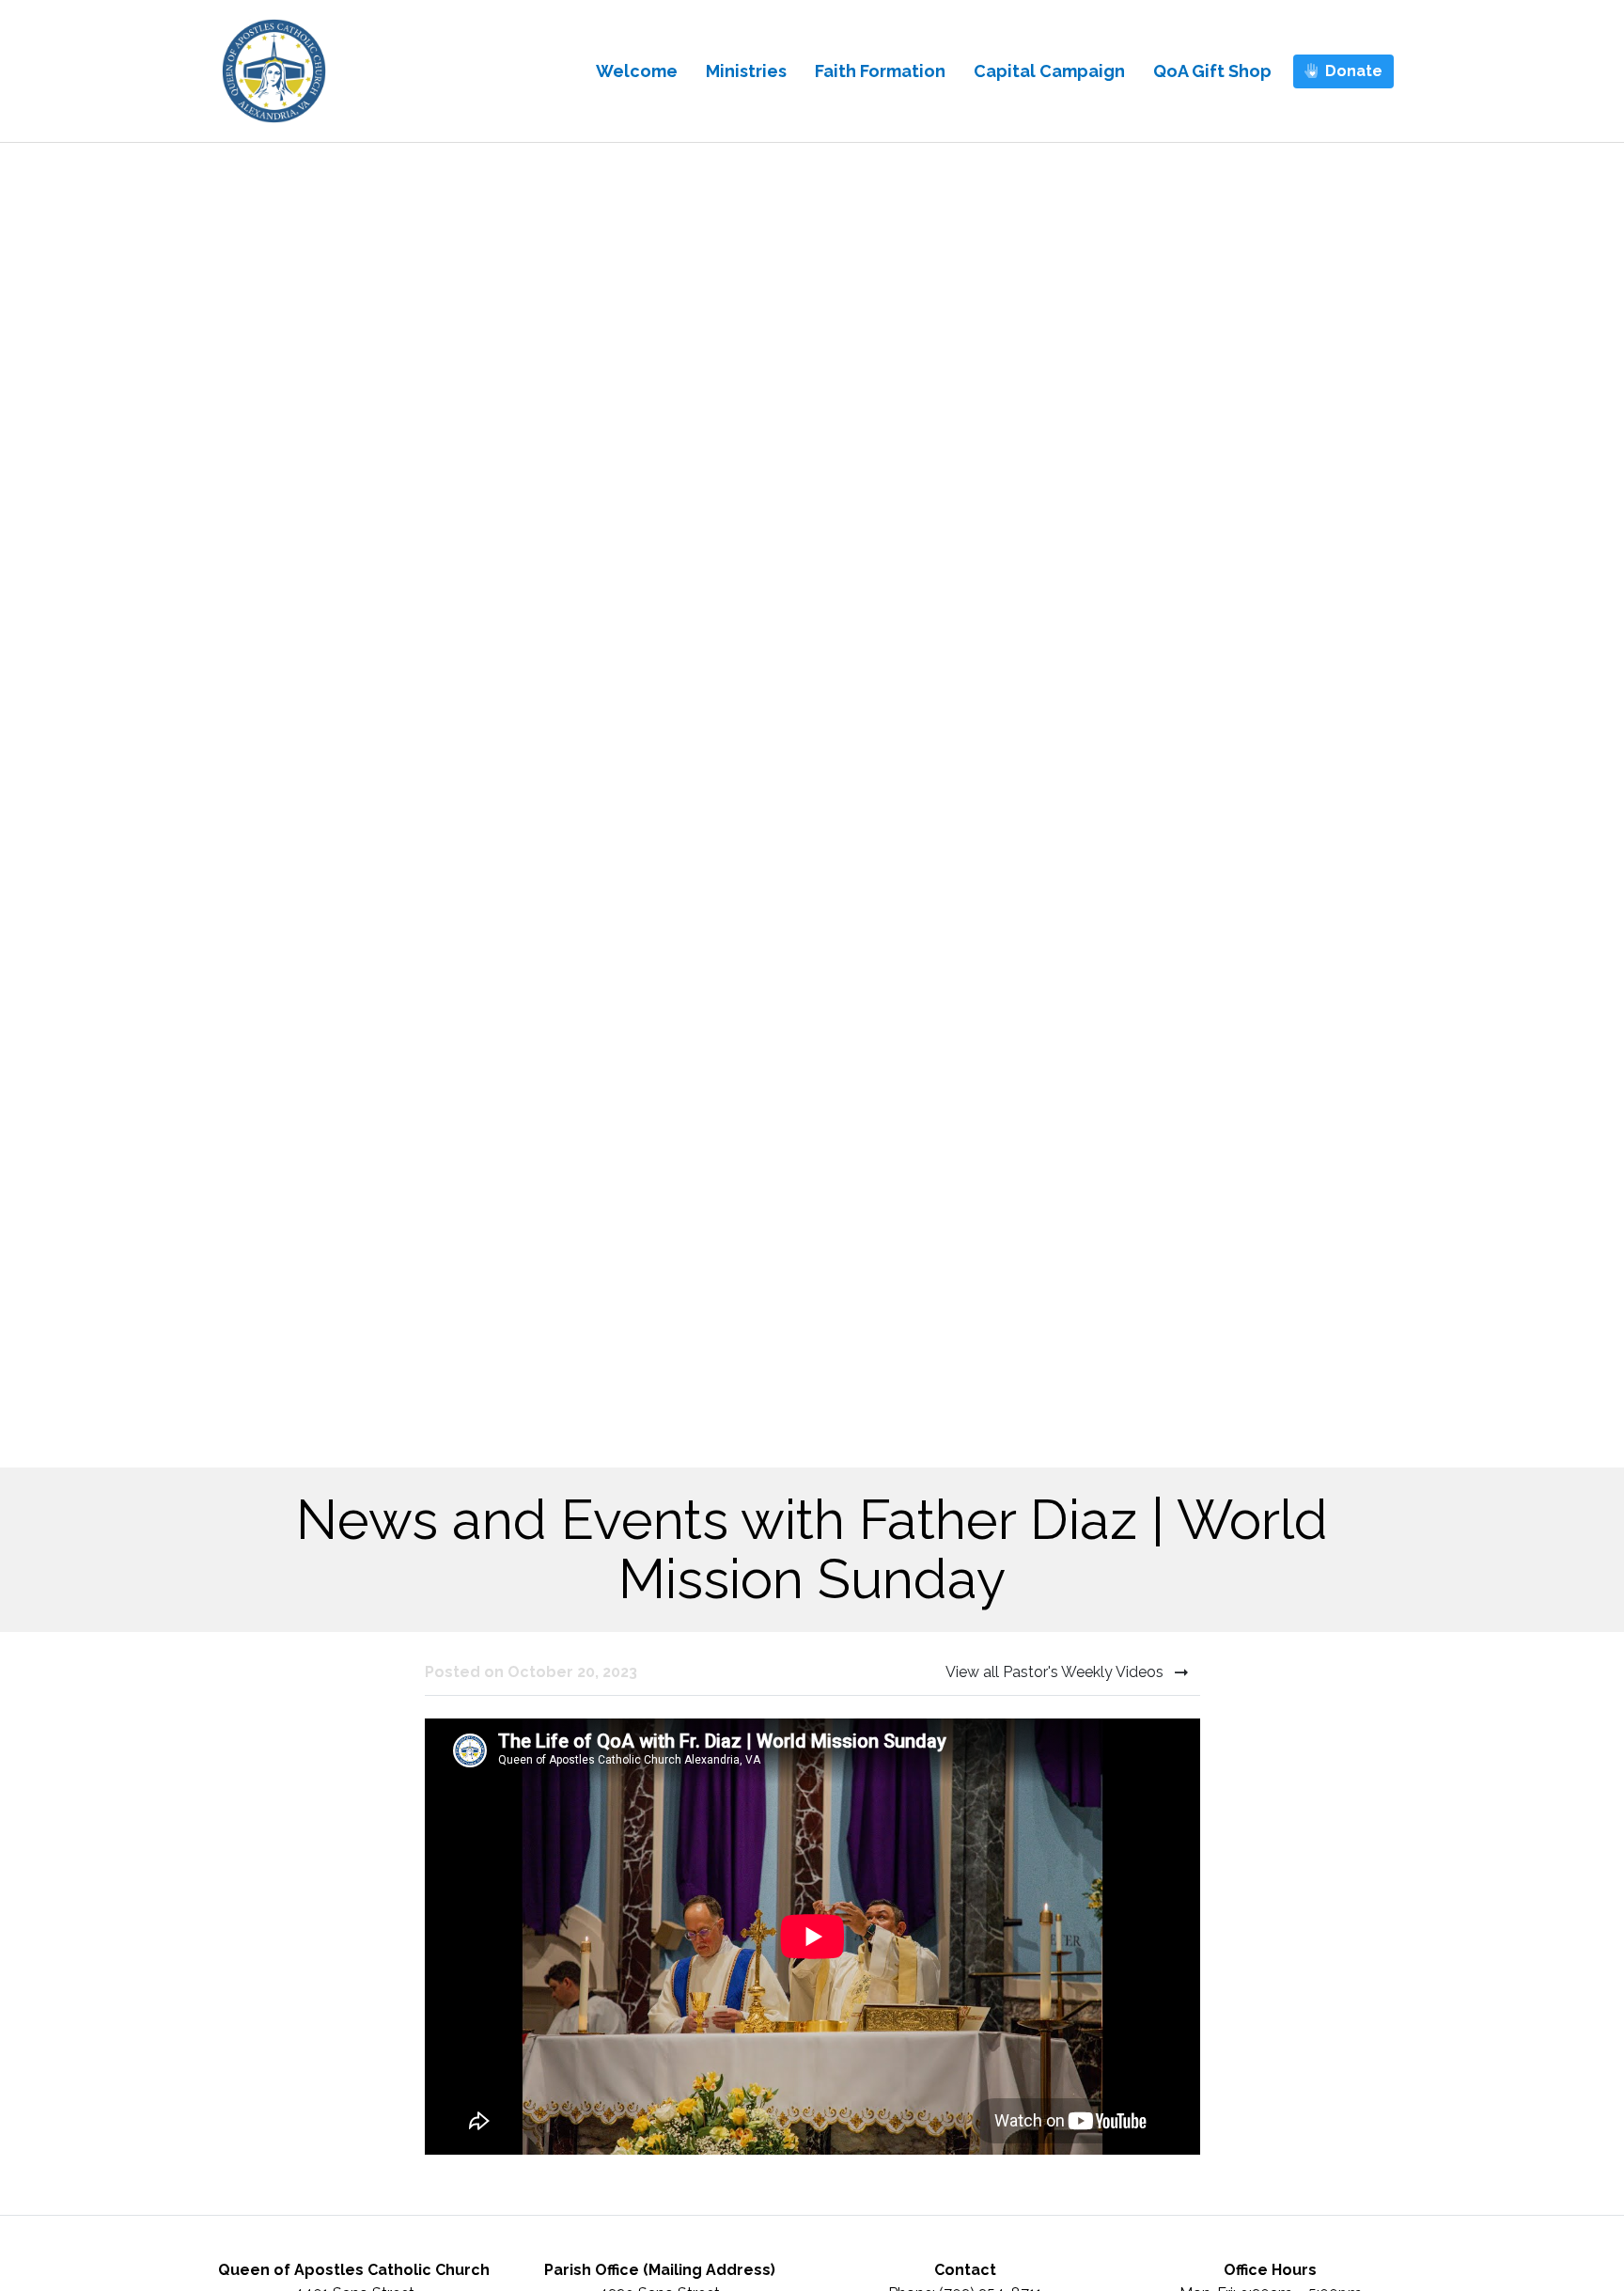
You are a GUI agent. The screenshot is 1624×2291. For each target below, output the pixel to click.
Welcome (637, 71)
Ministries (746, 71)
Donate (1354, 71)
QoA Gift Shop (1212, 71)
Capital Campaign (1049, 71)
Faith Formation (880, 71)
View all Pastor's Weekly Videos (1056, 1672)
